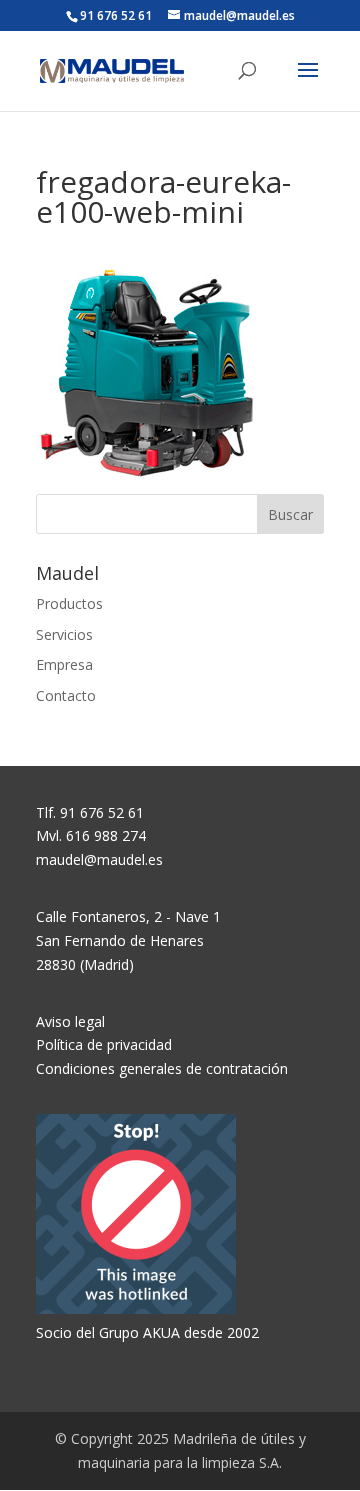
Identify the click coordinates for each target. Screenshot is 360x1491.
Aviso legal (70, 1021)
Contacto (66, 695)
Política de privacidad (104, 1044)
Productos (69, 603)
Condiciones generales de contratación (162, 1068)
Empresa (64, 664)
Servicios (64, 634)
